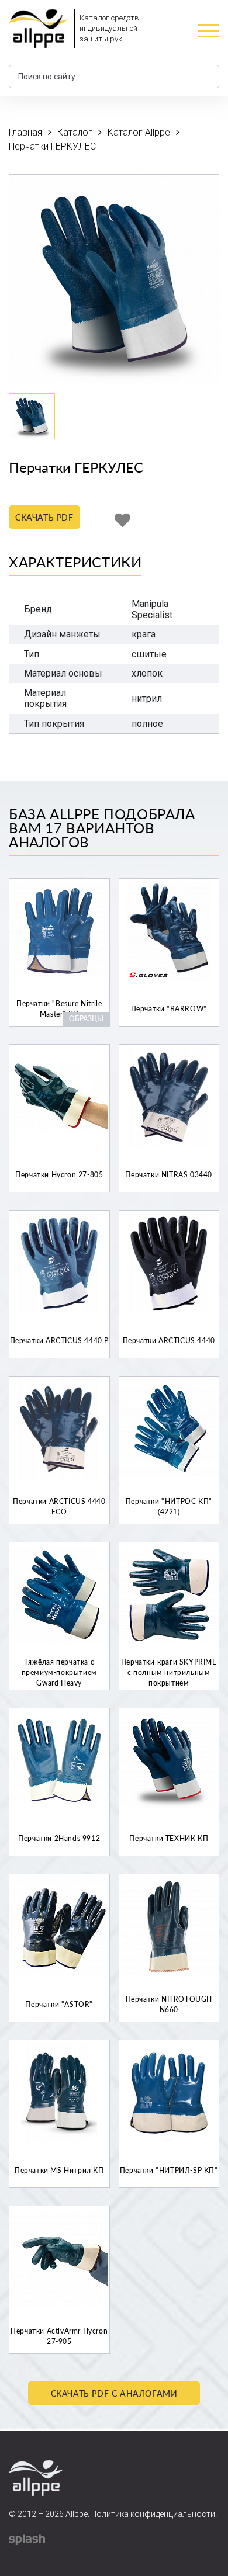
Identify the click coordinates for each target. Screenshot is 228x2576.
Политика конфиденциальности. (154, 2514)
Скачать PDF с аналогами (114, 2393)
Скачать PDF (44, 517)
